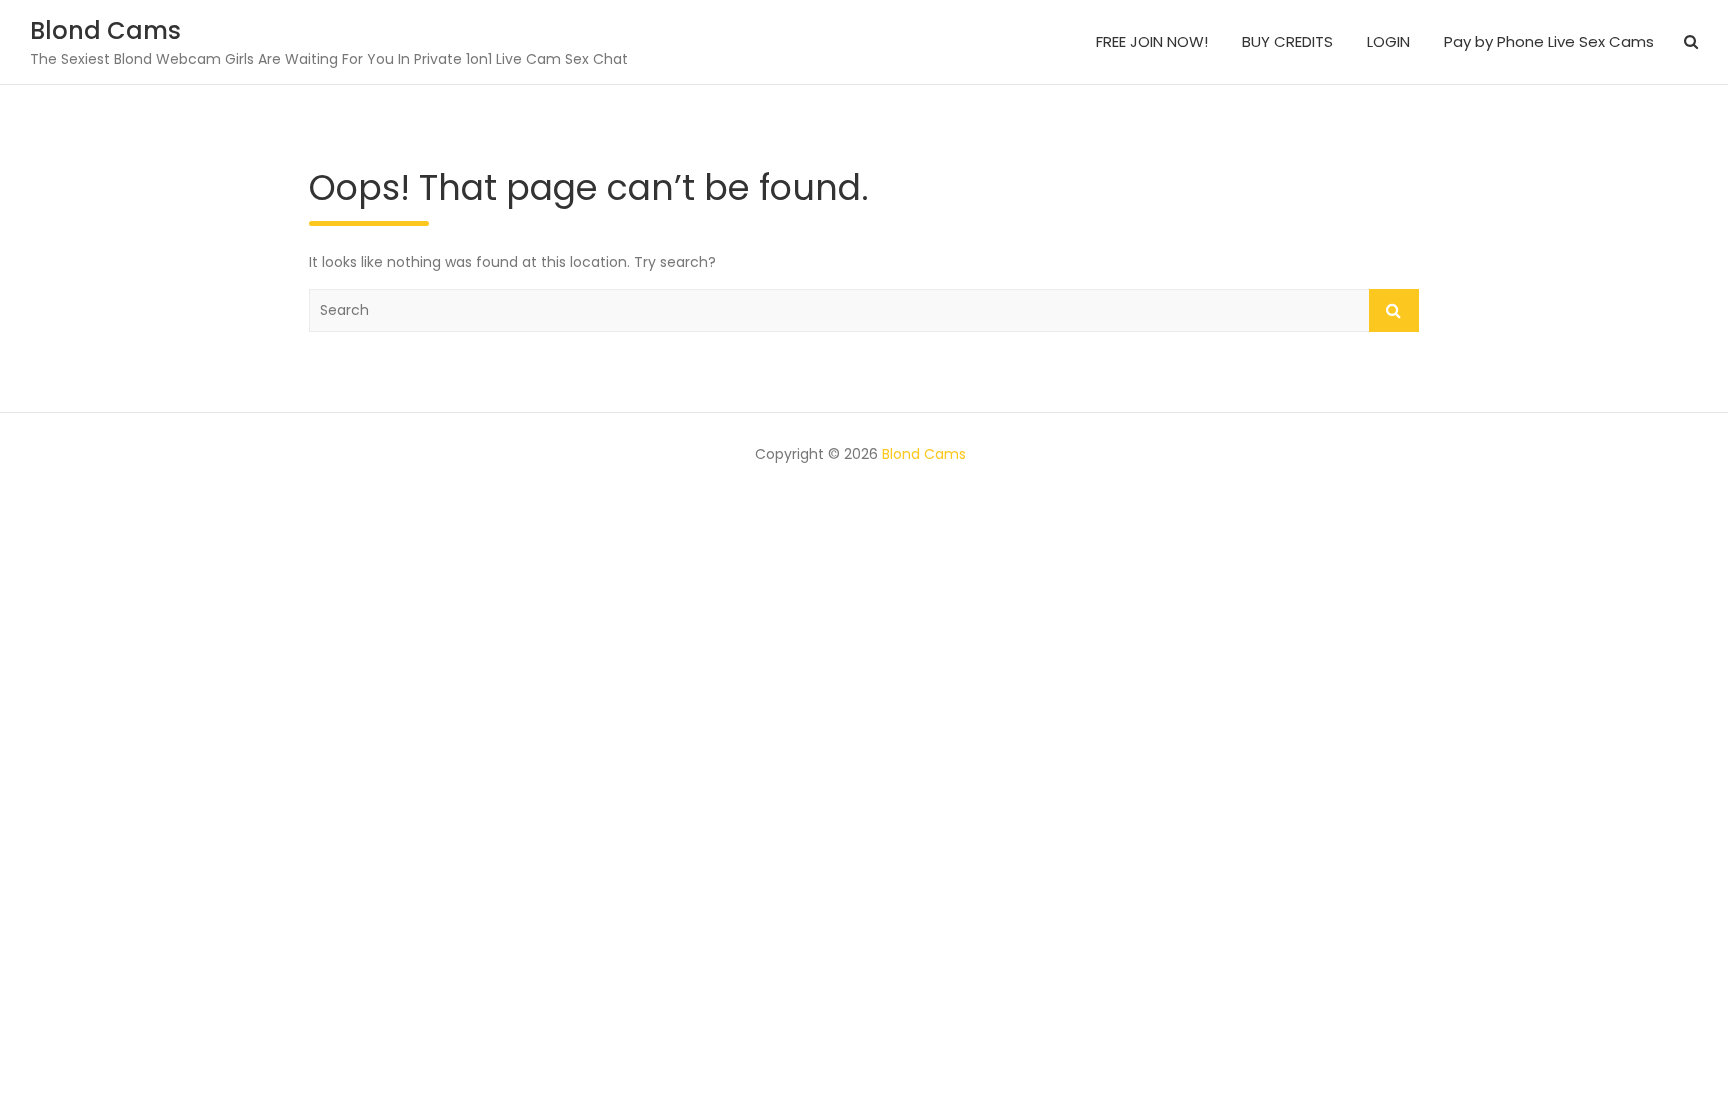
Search (1394, 310)
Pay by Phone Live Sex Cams (1549, 41)
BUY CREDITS (1287, 41)
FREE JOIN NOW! (1152, 41)
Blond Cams (105, 30)
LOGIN (1388, 41)
